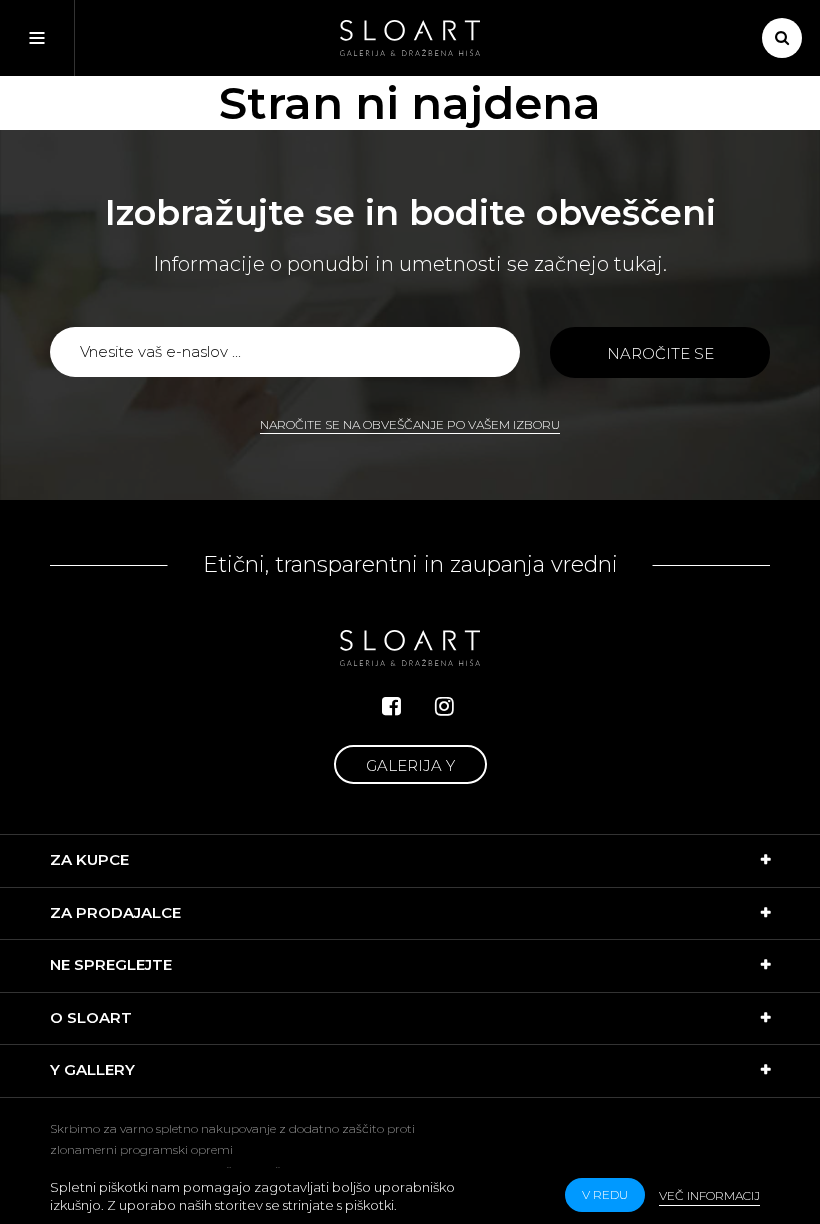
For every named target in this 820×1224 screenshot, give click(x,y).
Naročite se (660, 353)
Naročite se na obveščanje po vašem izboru (410, 424)
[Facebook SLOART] (391, 706)
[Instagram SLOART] (444, 706)
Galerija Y (410, 765)
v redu (605, 1194)
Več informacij (709, 1195)
